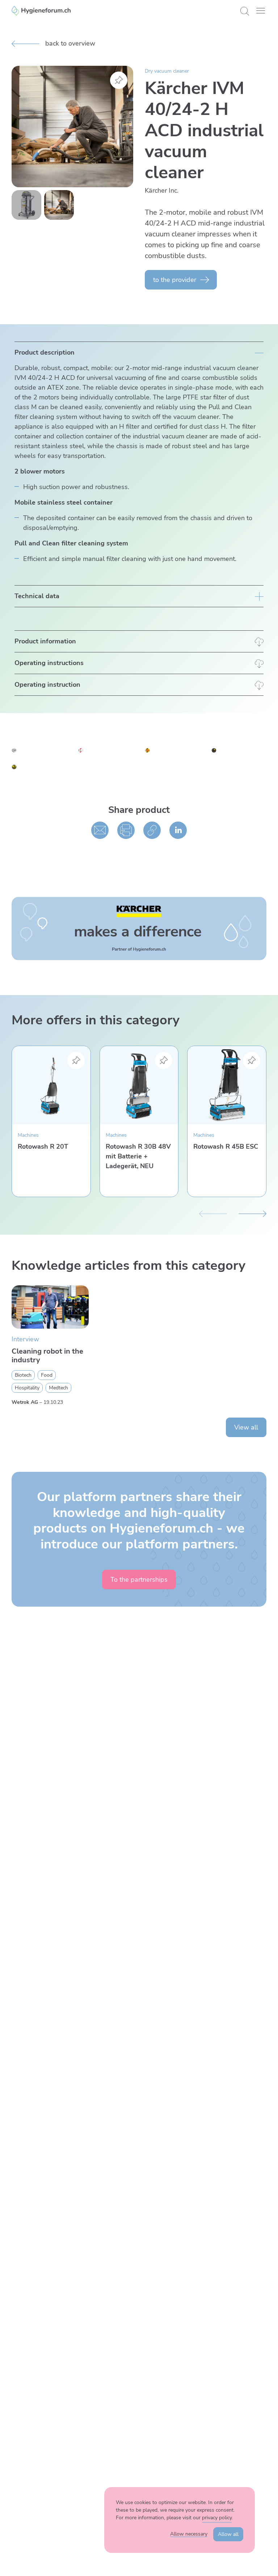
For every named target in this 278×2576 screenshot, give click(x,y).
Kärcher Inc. (162, 190)
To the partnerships (139, 1580)
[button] (261, 11)
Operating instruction (47, 685)
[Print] (126, 830)
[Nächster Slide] (252, 1213)
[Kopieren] (152, 830)
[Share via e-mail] (100, 830)
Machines (28, 1135)
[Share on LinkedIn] (178, 830)
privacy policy (217, 2518)
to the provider (175, 280)
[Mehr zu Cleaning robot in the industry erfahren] (50, 1307)
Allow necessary (189, 2534)
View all (246, 1427)
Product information (45, 641)
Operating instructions (49, 663)
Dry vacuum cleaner (167, 71)
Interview (25, 1339)
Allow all (228, 2534)
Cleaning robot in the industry (47, 1356)
